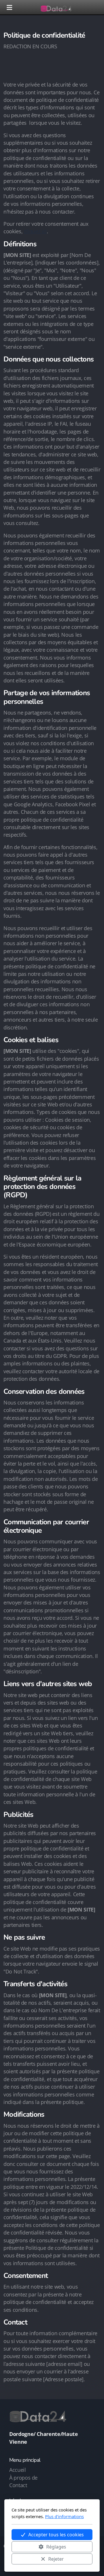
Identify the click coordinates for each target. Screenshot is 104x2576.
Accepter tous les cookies (56, 2535)
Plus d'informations (64, 2516)
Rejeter (56, 2559)
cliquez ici (35, 231)
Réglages (56, 2547)
